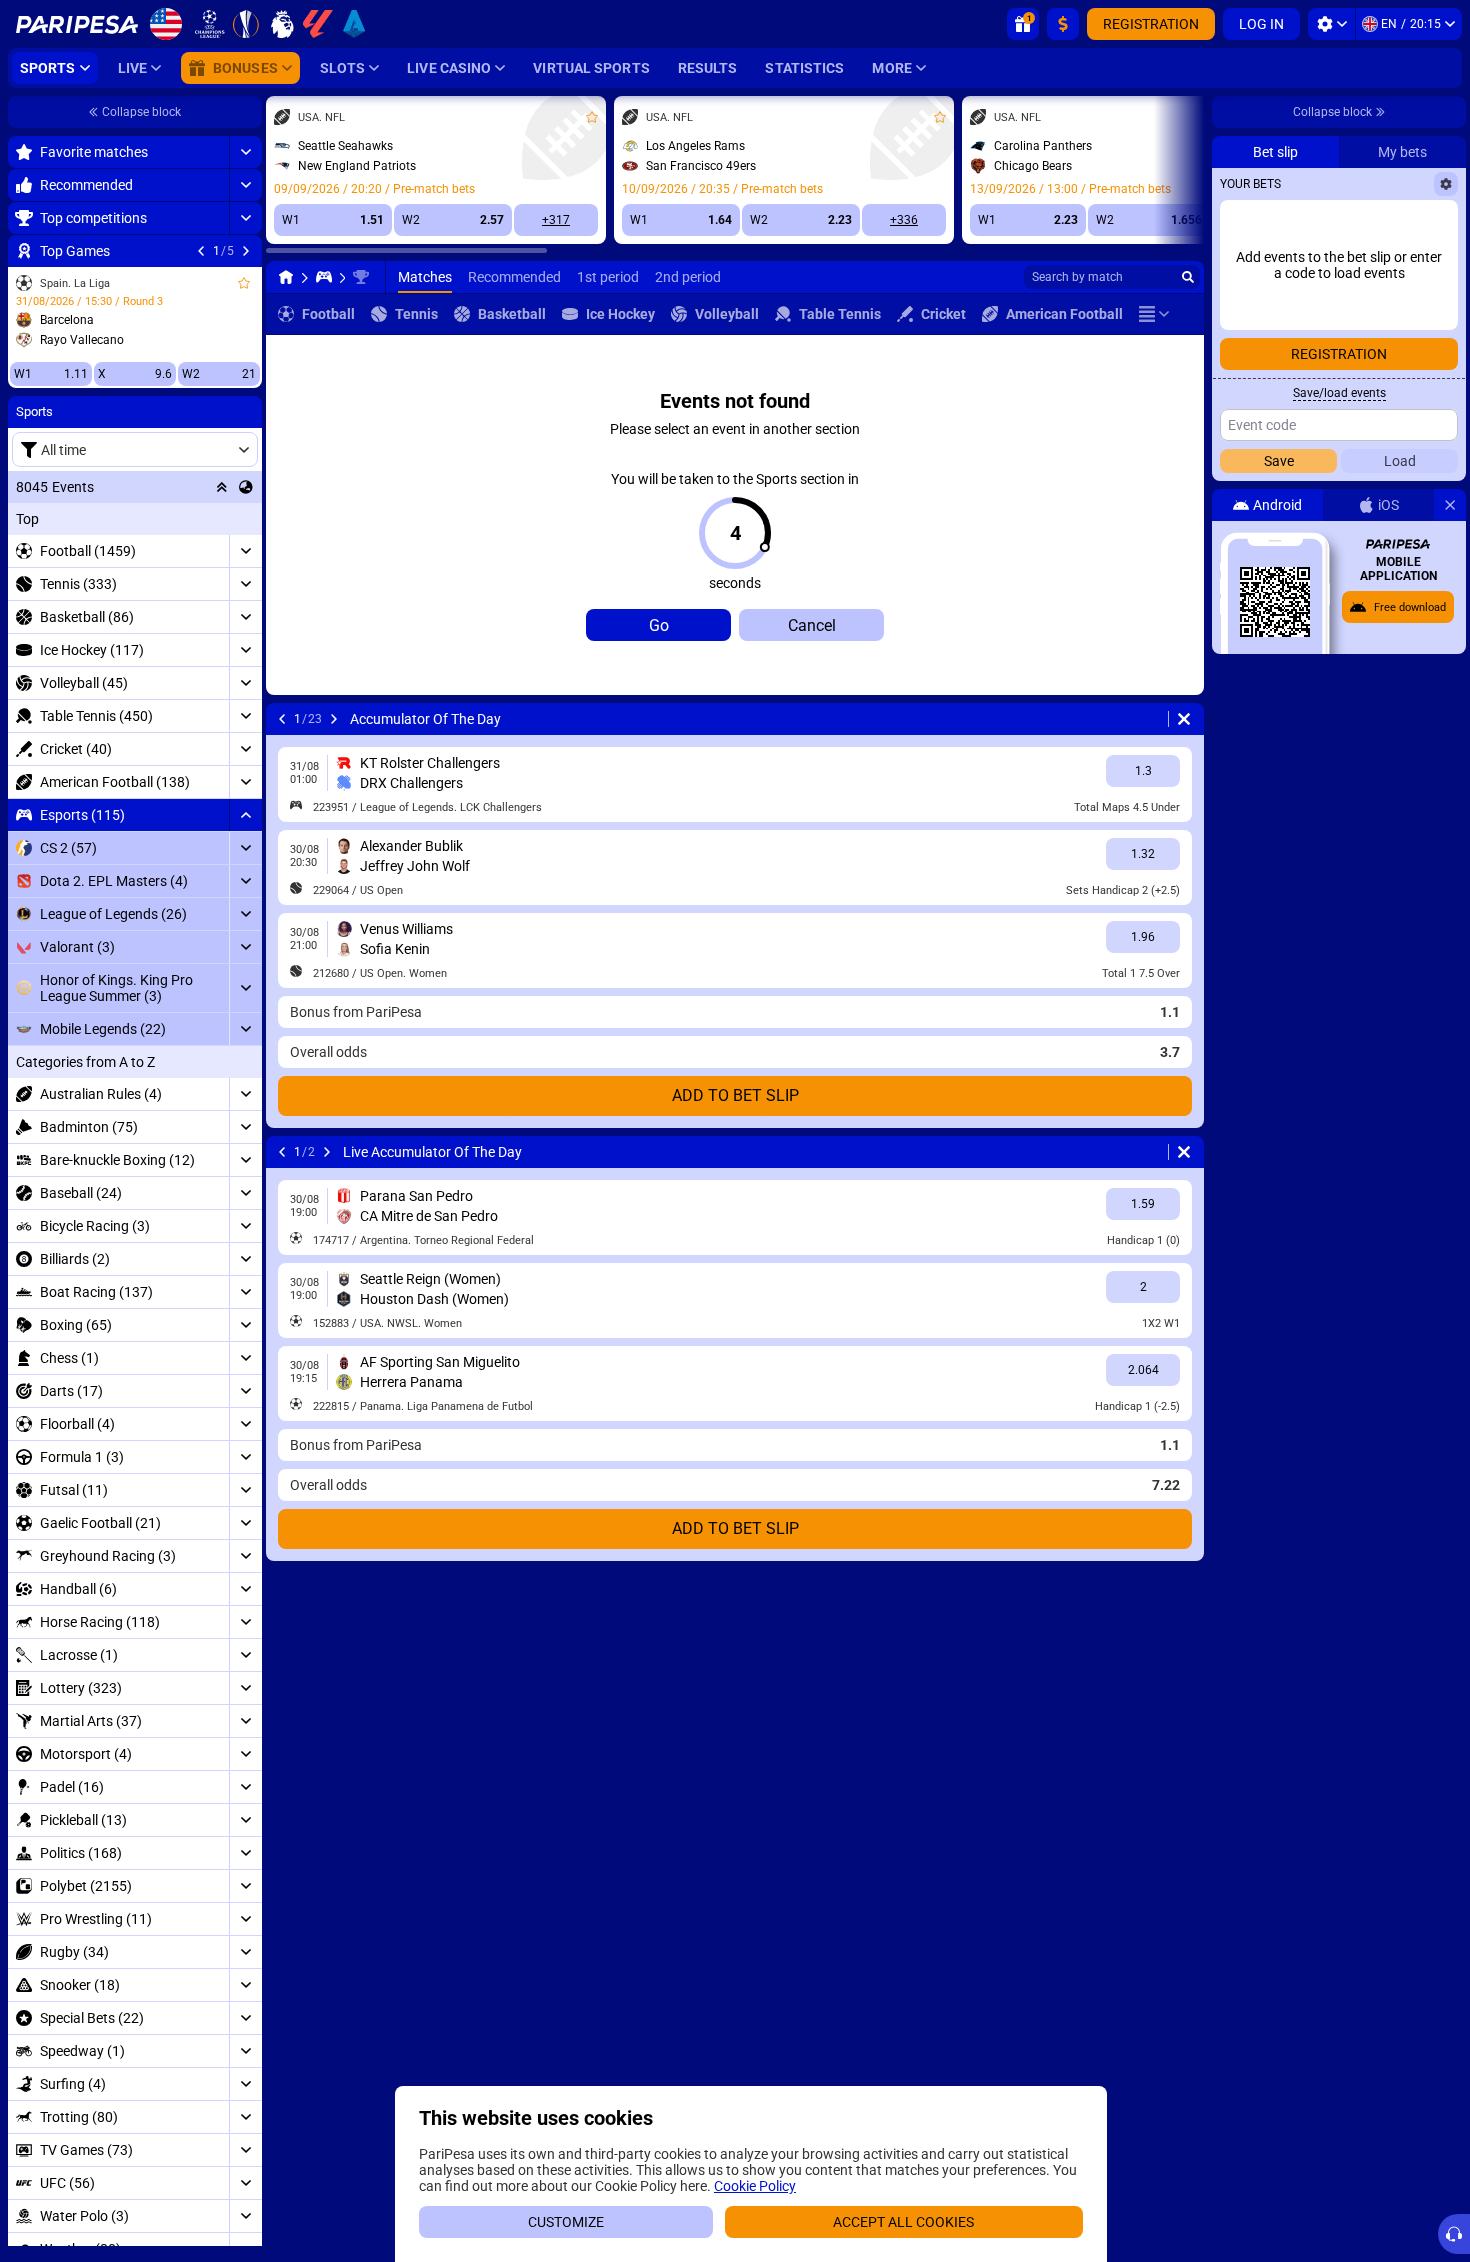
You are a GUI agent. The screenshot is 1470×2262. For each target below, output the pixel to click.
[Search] (1188, 277)
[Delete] (1184, 719)
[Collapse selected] (222, 487)
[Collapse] (245, 815)
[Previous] (201, 251)
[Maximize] (245, 152)
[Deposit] (1063, 24)
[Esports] (324, 277)
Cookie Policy (755, 2186)
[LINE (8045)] (286, 277)
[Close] (1450, 505)
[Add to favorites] (244, 283)
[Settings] (1331, 24)
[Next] (246, 251)
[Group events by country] (246, 487)
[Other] (1154, 314)
